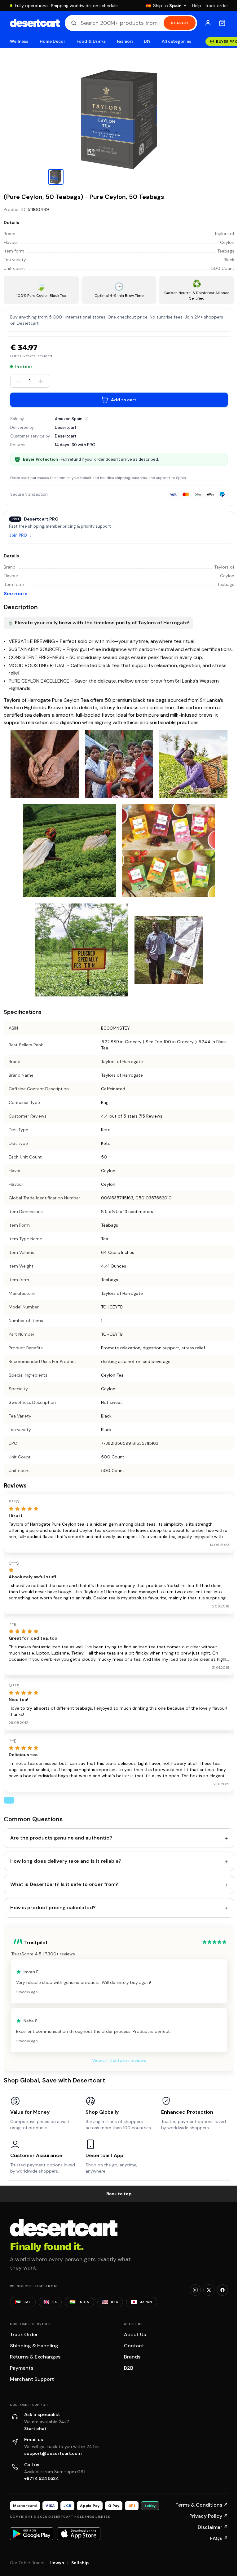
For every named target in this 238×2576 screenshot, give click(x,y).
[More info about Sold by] (86, 419)
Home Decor (53, 41)
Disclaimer (213, 2527)
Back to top (119, 2194)
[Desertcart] (35, 23)
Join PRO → (20, 536)
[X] (209, 2290)
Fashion (125, 41)
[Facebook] (223, 2290)
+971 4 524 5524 (42, 2478)
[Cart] (222, 23)
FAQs (219, 2538)
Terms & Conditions (202, 2505)
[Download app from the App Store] (79, 2534)
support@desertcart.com (53, 2453)
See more (16, 593)
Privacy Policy (209, 2516)
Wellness (19, 41)
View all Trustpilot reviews (119, 2060)
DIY (147, 41)
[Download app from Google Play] (32, 2534)
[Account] (208, 23)
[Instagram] (195, 2290)
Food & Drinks (91, 41)
